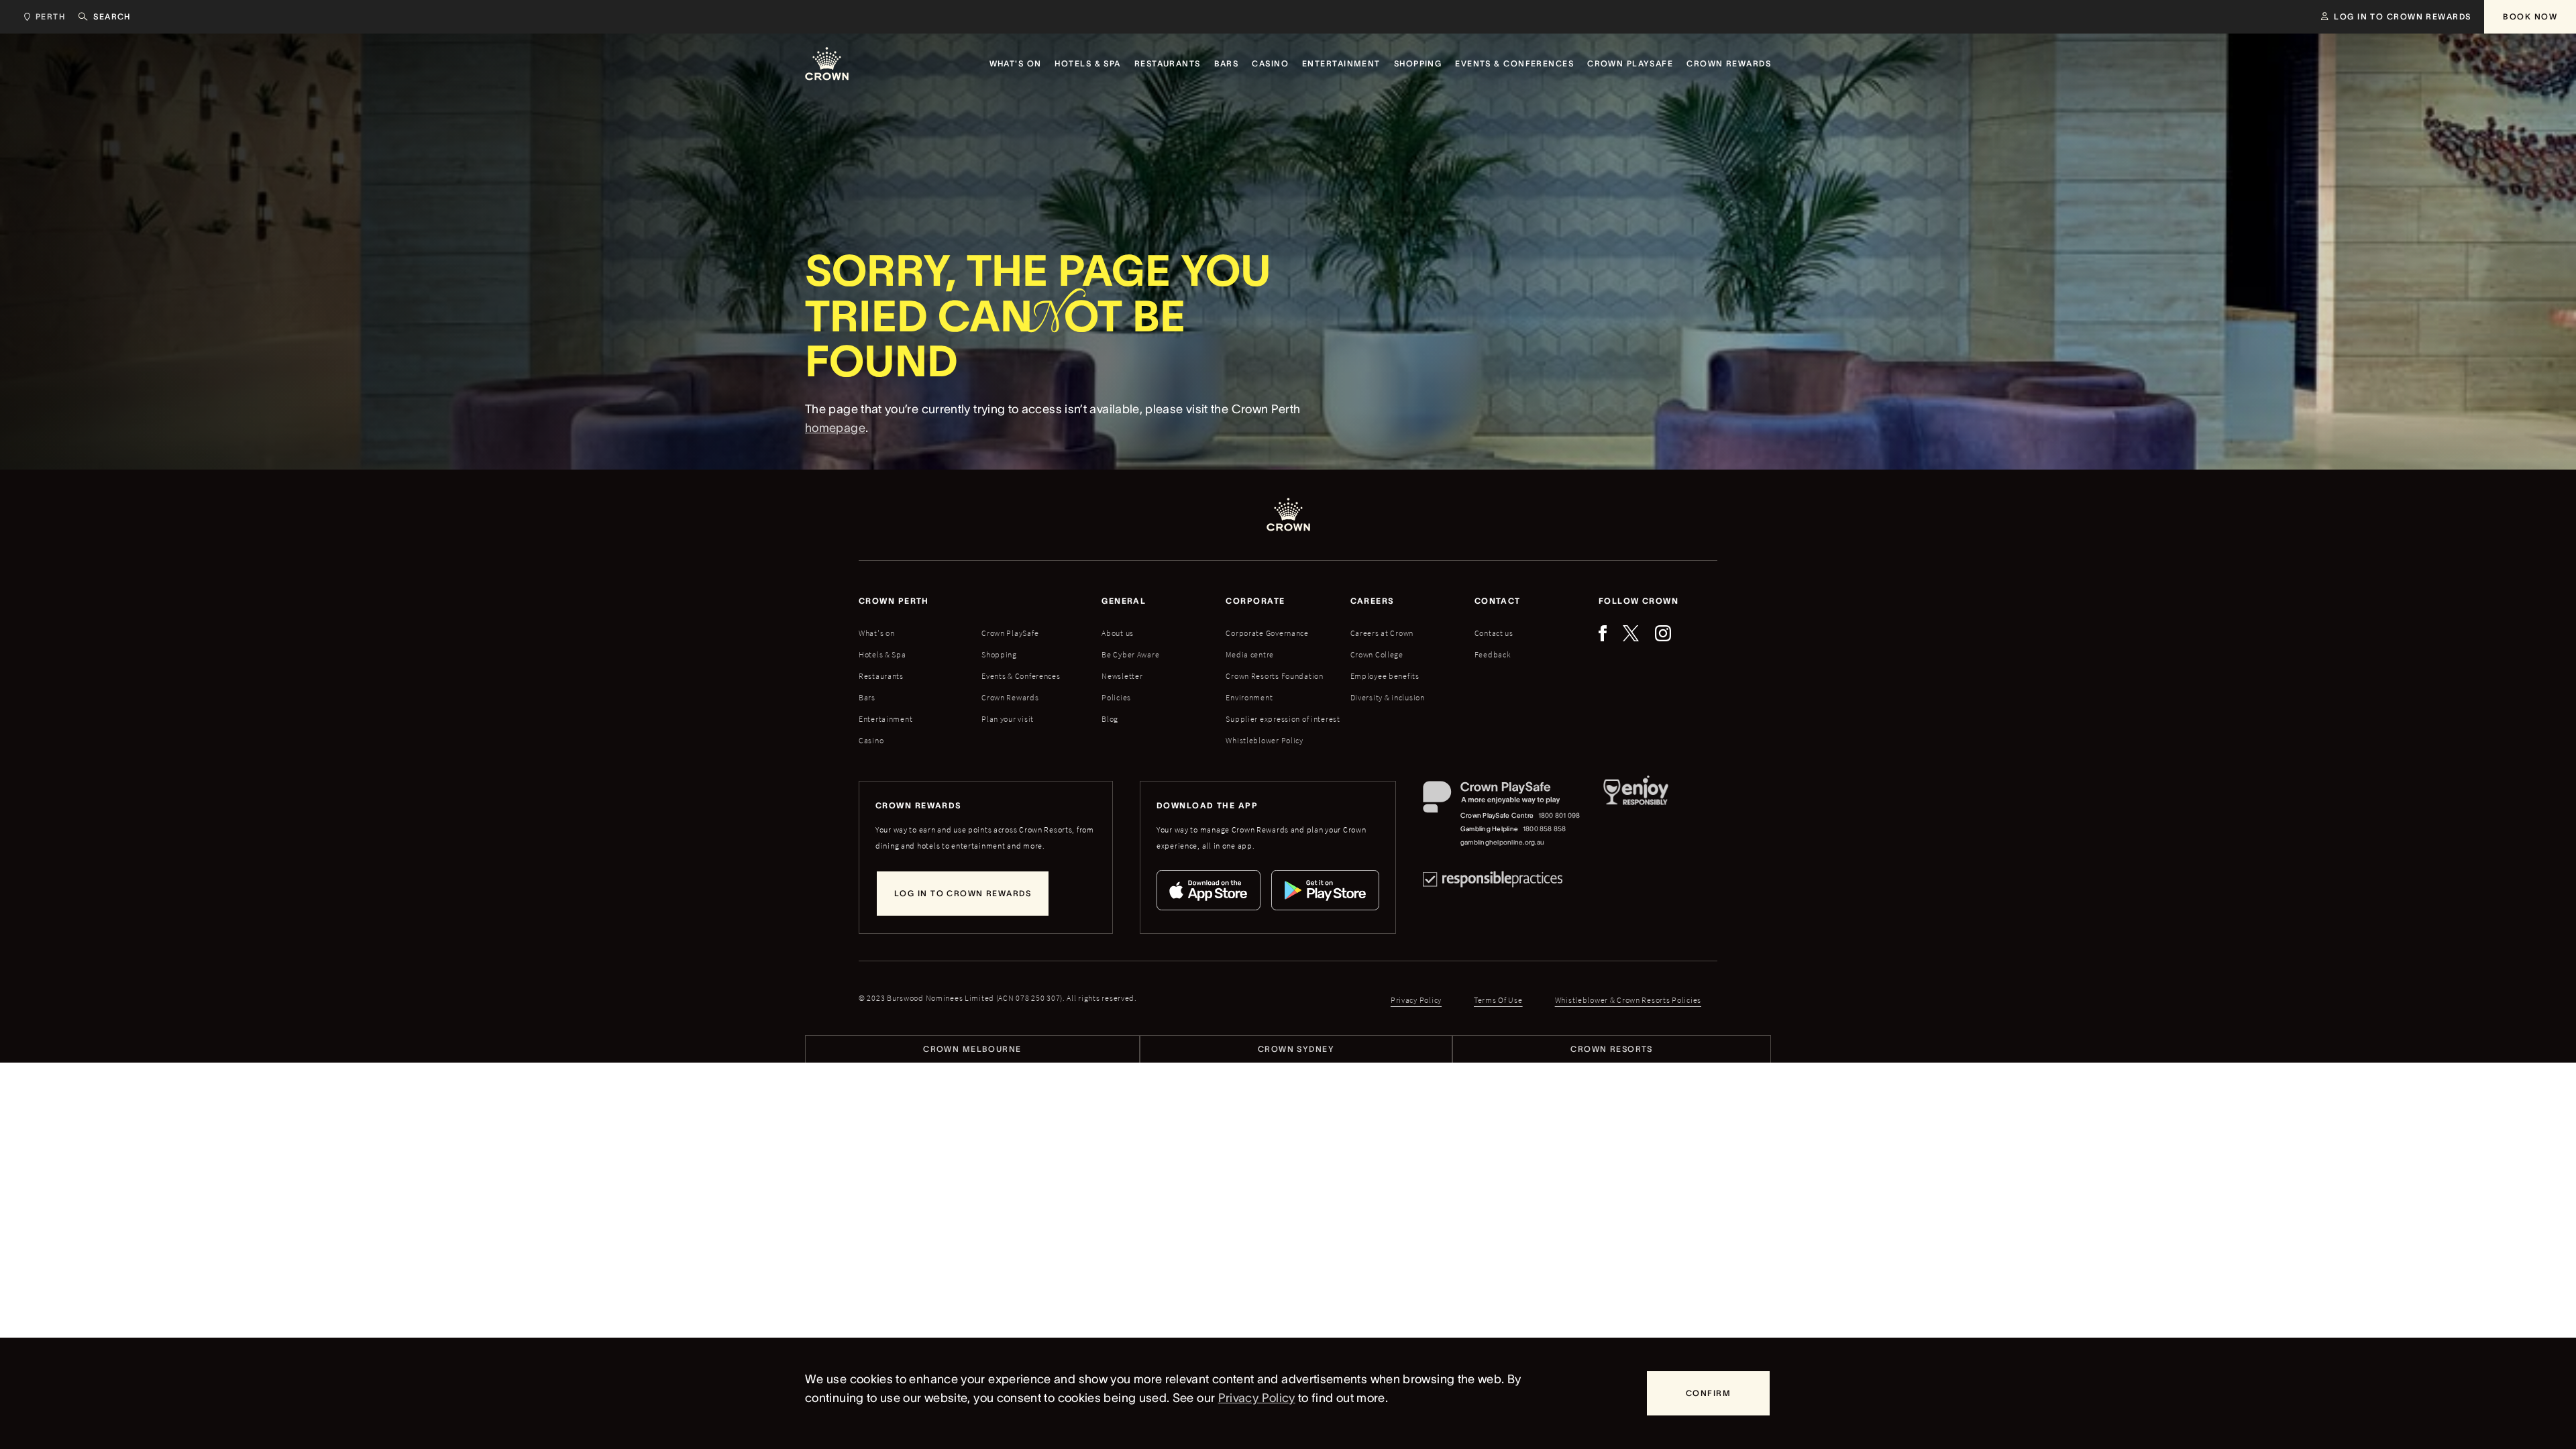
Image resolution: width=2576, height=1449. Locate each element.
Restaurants (881, 676)
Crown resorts (1612, 1049)
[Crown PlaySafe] (1502, 800)
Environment (1249, 697)
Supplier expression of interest (1283, 719)
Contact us (1494, 633)
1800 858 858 (1545, 829)
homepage (835, 428)
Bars (867, 697)
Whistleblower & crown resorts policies (1628, 1000)
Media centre (1250, 654)
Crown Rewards (1010, 697)
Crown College (1377, 654)
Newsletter (1122, 676)
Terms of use (1498, 1000)
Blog (1110, 719)
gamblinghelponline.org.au (1502, 842)
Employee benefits (1385, 676)
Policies (1116, 697)
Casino (871, 740)
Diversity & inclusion (1388, 697)
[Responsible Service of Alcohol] (1636, 815)
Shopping (999, 654)
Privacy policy (1416, 1000)
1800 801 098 (1559, 815)
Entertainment (885, 719)
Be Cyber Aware (1130, 654)
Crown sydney (1296, 1049)
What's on (876, 633)
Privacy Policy (1257, 1398)
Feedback (1493, 654)
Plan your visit (1008, 719)
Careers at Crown (1382, 633)
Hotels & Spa (882, 654)
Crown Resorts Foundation (1274, 676)
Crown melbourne (972, 1049)
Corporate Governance (1267, 633)
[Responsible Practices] (1493, 879)
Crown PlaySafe (1010, 633)
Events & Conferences (1021, 676)
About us (1118, 633)
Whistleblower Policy (1264, 740)
